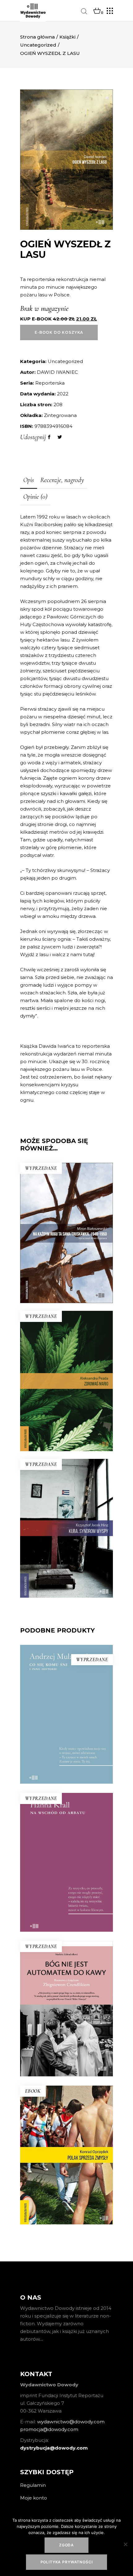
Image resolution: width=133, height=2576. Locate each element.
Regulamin (33, 2485)
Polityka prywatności (67, 2562)
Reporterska (50, 383)
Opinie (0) (35, 497)
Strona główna (37, 37)
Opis (29, 480)
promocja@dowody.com (49, 2429)
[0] (97, 11)
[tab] (29, 481)
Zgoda (66, 2545)
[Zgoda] (125, 2544)
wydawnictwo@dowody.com (71, 2422)
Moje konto (34, 2498)
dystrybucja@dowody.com (54, 2448)
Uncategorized (38, 45)
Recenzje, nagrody (62, 480)
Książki (67, 37)
